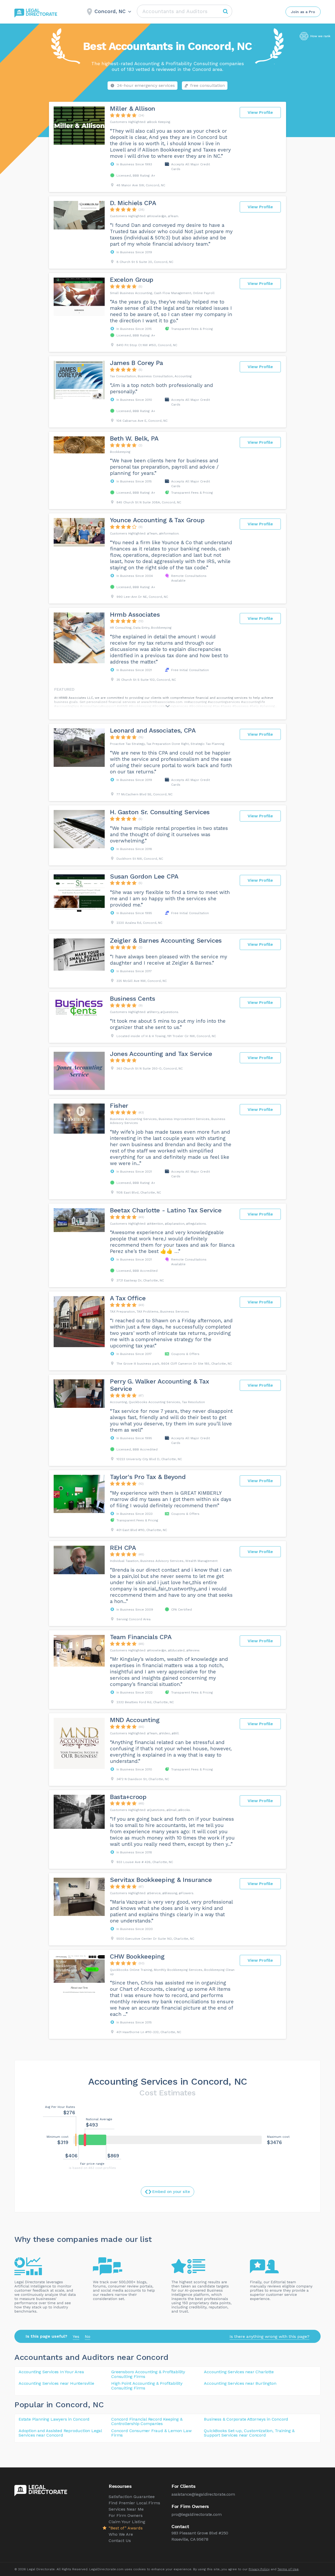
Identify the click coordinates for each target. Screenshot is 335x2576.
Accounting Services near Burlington (240, 2383)
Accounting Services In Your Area (51, 2372)
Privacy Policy (259, 2569)
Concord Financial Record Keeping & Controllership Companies (147, 2422)
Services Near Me (126, 2509)
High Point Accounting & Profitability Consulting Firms (147, 2386)
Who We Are (121, 2534)
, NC (96, 2405)
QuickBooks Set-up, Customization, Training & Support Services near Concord (249, 2433)
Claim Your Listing (127, 2522)
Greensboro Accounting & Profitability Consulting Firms (148, 2374)
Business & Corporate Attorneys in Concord (246, 2419)
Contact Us (120, 2541)
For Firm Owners (126, 2515)
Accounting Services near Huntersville (56, 2383)
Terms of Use (288, 2569)
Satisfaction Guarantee (132, 2497)
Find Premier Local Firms (134, 2503)
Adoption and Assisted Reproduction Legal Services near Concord (60, 2433)
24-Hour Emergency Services (146, 85)
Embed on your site (171, 2192)
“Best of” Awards (126, 2528)
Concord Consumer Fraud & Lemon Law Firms (151, 2433)
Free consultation (208, 85)
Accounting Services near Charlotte (239, 2372)
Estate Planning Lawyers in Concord (54, 2419)
